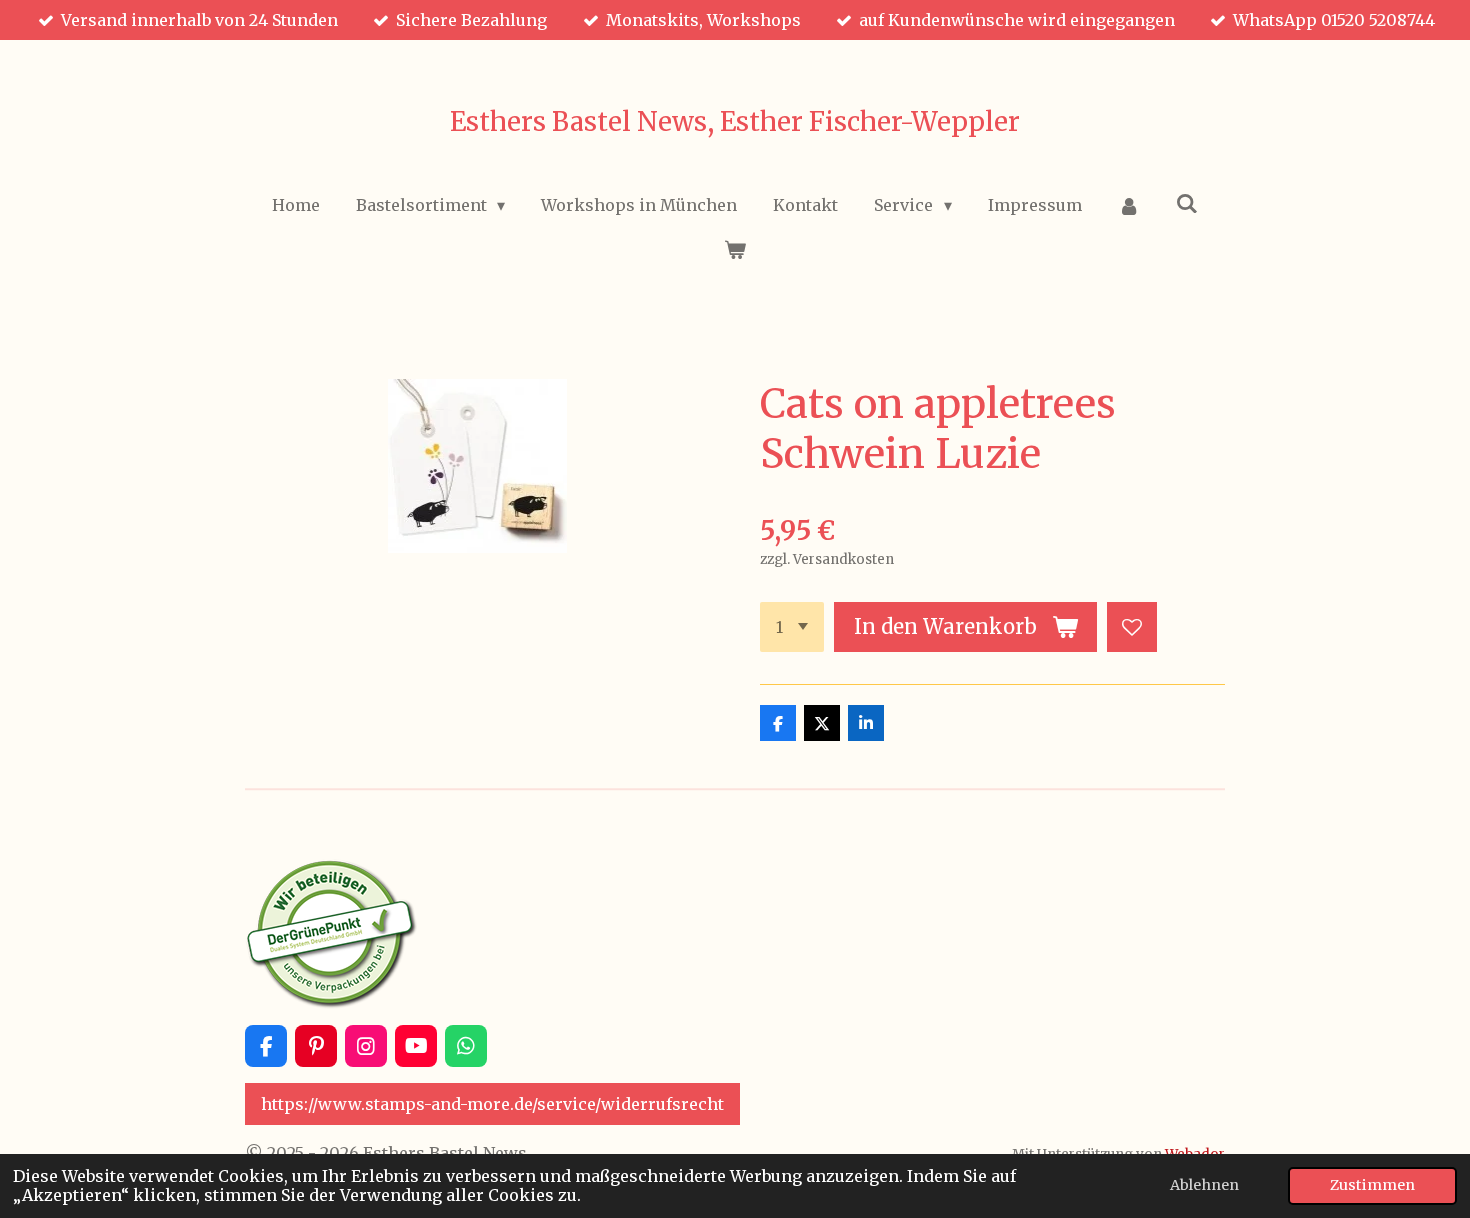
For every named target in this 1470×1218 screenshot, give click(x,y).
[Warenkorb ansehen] (735, 249)
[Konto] (1129, 205)
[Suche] (1187, 203)
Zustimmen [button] (1372, 1185)
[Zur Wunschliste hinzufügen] (1132, 627)
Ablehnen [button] (1204, 1185)
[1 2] (792, 627)
